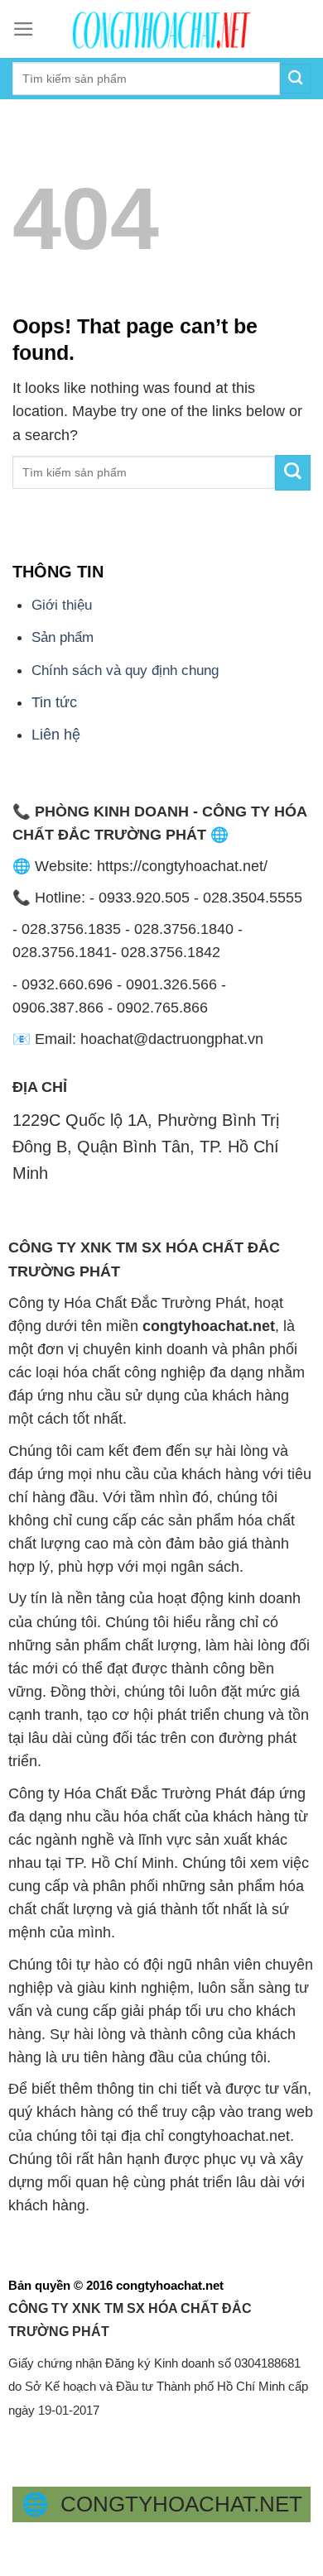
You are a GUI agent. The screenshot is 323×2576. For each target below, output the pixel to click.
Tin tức (54, 702)
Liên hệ (56, 735)
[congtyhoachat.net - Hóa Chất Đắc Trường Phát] (161, 29)
